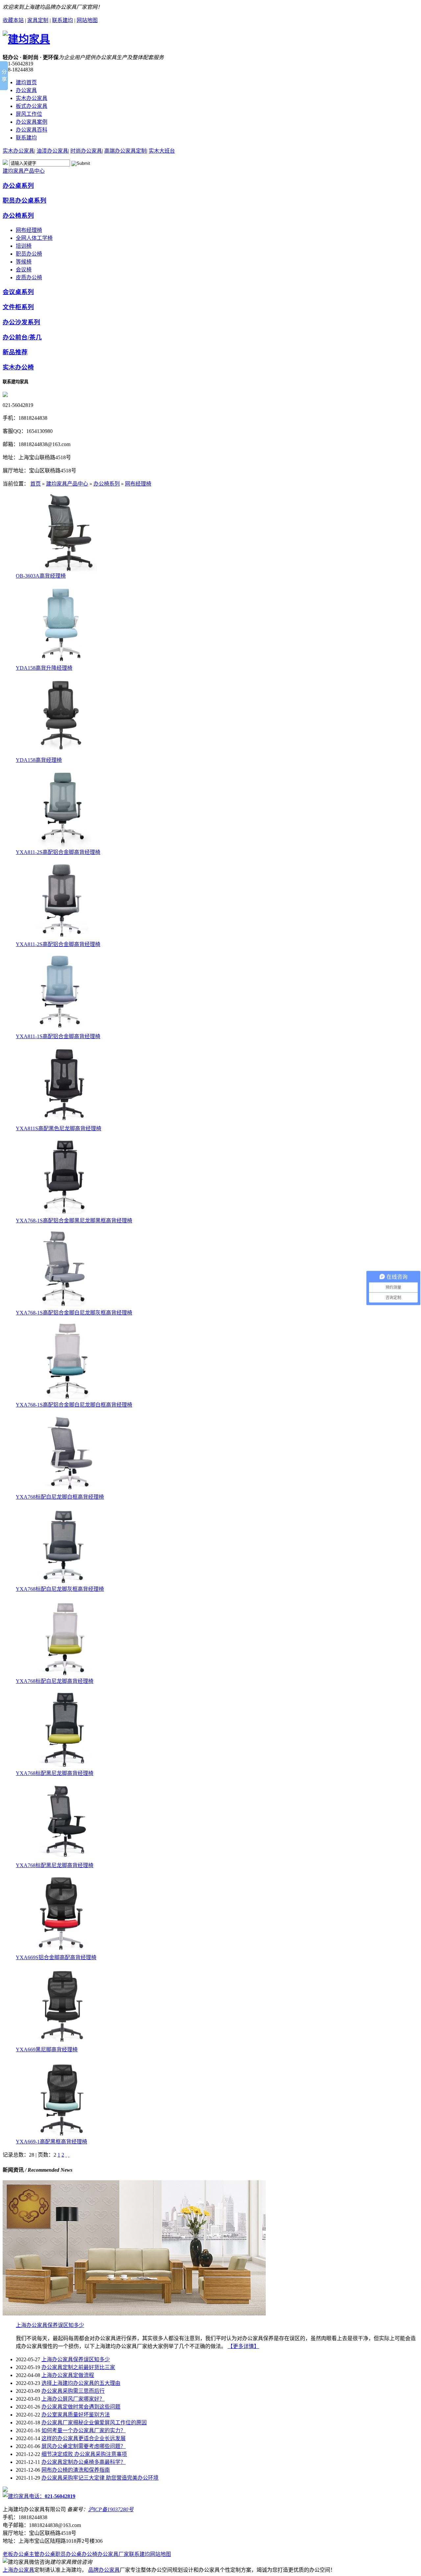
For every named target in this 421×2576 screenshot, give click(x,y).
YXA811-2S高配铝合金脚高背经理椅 (58, 852)
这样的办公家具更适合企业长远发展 (84, 2438)
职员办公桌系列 (25, 200)
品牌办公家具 (104, 2570)
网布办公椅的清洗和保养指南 (76, 2470)
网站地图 (87, 20)
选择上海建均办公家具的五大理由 (81, 2383)
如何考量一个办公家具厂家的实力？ (84, 2430)
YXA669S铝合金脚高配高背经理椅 (56, 1957)
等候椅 (24, 262)
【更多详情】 (243, 2346)
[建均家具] (26, 39)
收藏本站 (13, 20)
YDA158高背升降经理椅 (44, 668)
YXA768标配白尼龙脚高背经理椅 (55, 1681)
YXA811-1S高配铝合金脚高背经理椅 (58, 1036)
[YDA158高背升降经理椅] (65, 662)
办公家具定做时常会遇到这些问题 (81, 2407)
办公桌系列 (18, 186)
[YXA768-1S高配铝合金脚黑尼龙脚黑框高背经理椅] (65, 1214)
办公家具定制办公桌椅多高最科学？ (84, 2462)
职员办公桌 (68, 2554)
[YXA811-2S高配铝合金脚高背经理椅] (65, 846)
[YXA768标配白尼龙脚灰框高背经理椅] (65, 1583)
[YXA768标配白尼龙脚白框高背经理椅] (65, 1491)
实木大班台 (162, 151)
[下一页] (66, 2155)
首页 (36, 484)
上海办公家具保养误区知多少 (50, 2325)
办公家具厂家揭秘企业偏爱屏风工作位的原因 (94, 2423)
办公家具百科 (32, 130)
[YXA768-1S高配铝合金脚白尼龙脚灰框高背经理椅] (65, 1306)
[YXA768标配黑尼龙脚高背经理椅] (65, 1767)
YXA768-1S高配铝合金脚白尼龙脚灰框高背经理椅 (74, 1313)
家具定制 (38, 20)
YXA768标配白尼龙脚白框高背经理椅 (60, 1497)
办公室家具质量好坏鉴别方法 (76, 2415)
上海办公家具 (18, 2570)
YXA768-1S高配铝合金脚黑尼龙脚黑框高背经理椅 (74, 1221)
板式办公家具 (32, 106)
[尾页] (69, 2155)
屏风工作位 (29, 114)
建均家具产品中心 (24, 171)
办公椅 (89, 2554)
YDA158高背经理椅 (39, 760)
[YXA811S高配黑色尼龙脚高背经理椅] (65, 1122)
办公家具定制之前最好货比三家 (78, 2367)
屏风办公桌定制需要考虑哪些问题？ (84, 2446)
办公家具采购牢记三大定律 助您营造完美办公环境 (100, 2478)
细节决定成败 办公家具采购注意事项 (84, 2454)
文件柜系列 (18, 307)
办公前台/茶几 (22, 337)
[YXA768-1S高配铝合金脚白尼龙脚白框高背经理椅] (65, 1399)
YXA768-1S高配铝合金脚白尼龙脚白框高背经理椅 (74, 1405)
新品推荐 (15, 352)
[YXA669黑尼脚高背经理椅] (65, 2043)
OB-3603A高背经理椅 (41, 576)
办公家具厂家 (113, 2554)
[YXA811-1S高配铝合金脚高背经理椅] (65, 1030)
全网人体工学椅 (34, 238)
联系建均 (62, 20)
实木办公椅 (18, 367)
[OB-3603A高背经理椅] (65, 570)
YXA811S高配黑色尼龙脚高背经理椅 (59, 1128)
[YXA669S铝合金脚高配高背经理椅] (65, 1951)
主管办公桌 (42, 2554)
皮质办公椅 (29, 277)
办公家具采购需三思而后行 (73, 2391)
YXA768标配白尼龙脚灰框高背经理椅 (60, 1589)
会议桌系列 (18, 292)
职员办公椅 (29, 254)
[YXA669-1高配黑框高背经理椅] (65, 2135)
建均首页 (26, 82)
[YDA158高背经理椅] (65, 754)
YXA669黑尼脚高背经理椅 (47, 2050)
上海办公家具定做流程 (68, 2375)
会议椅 (24, 270)
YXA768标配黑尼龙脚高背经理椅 (55, 1773)
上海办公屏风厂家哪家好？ (73, 2399)
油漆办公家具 (52, 151)
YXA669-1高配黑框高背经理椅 (51, 2142)
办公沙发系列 (21, 322)
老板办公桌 (16, 2554)
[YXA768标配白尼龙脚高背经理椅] (65, 1675)
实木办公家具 (32, 98)
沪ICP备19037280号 (111, 2509)
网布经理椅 (29, 230)
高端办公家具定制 (125, 151)
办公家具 (26, 90)
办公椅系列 (18, 216)
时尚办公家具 (86, 151)
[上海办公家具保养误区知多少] (134, 2314)
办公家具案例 (32, 122)
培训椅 (24, 246)
